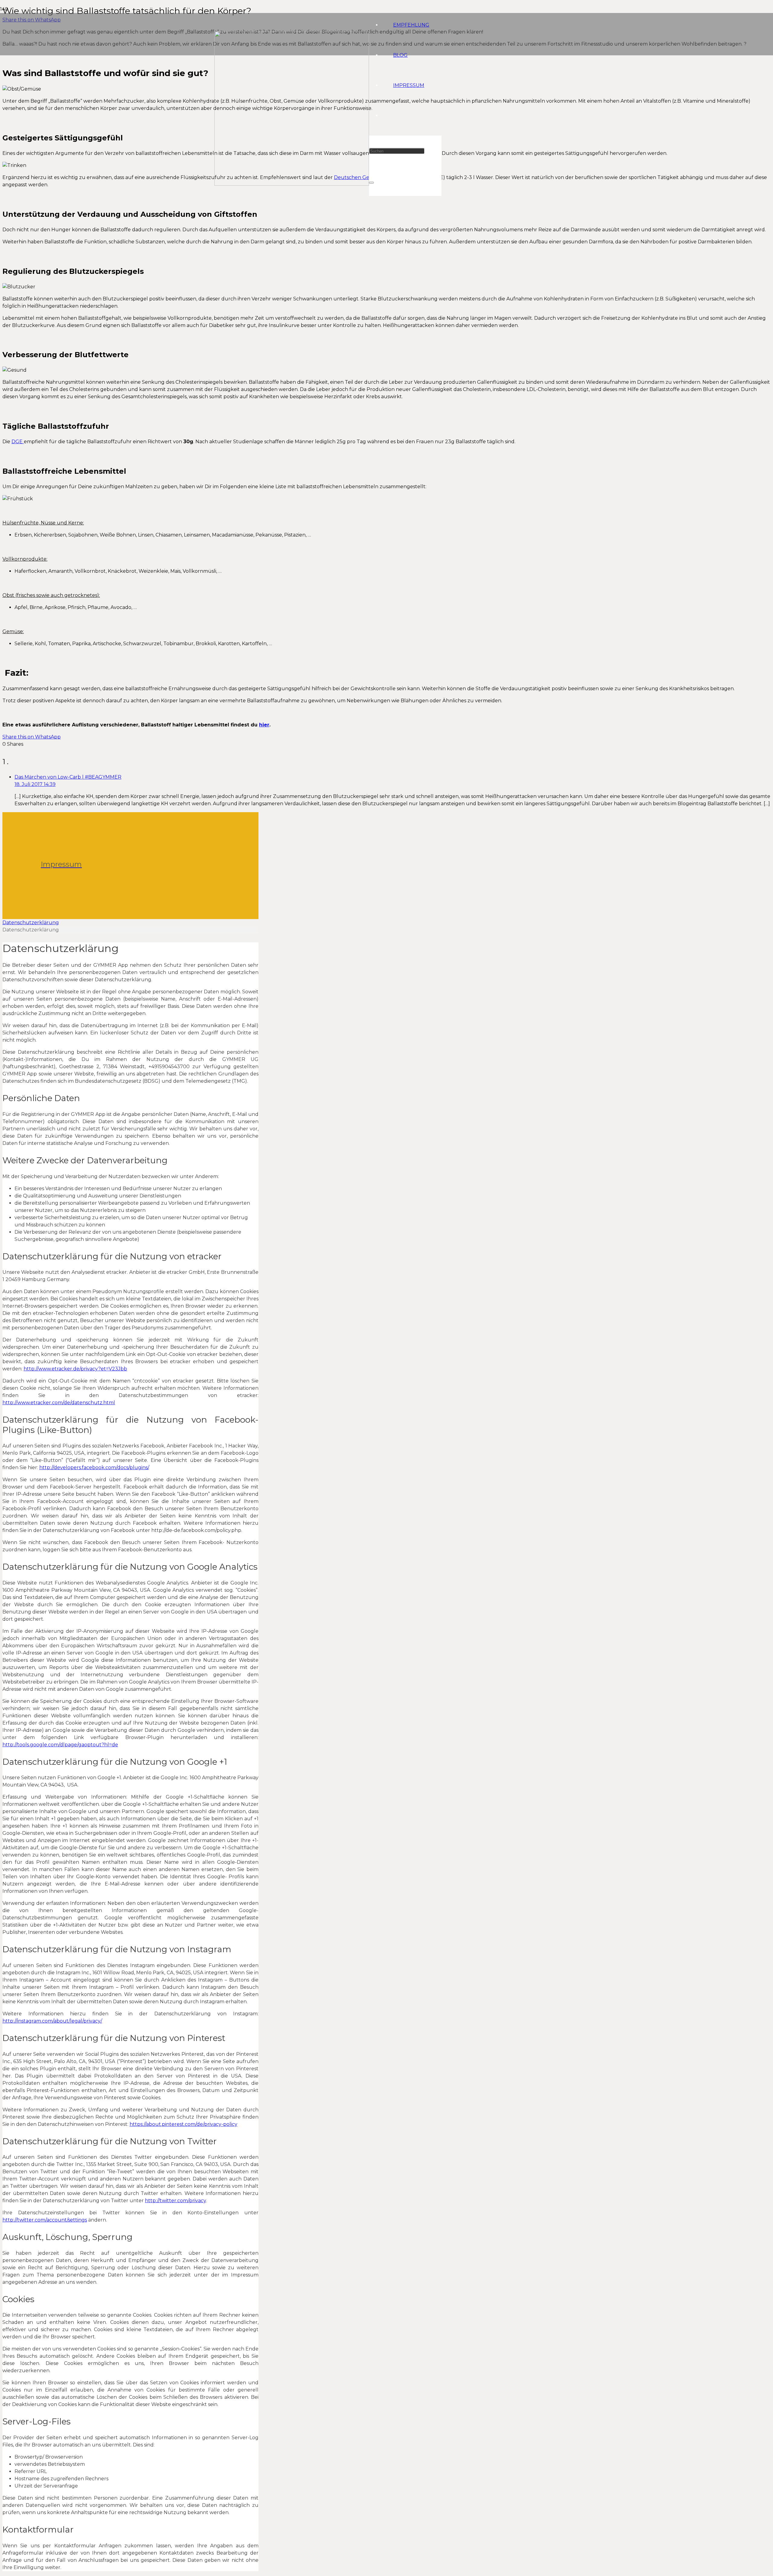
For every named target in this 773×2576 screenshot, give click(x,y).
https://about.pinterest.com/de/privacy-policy (183, 2124)
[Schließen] (371, 183)
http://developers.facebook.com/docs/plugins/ (94, 1467)
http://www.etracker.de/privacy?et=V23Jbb (75, 1369)
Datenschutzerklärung (31, 923)
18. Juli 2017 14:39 (35, 784)
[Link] (292, 184)
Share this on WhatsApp (32, 737)
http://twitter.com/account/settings (45, 2220)
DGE (18, 442)
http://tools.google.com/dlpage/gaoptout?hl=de (60, 1745)
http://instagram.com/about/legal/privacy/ (52, 2021)
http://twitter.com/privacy (175, 2201)
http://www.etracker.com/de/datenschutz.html (59, 1403)
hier (264, 725)
